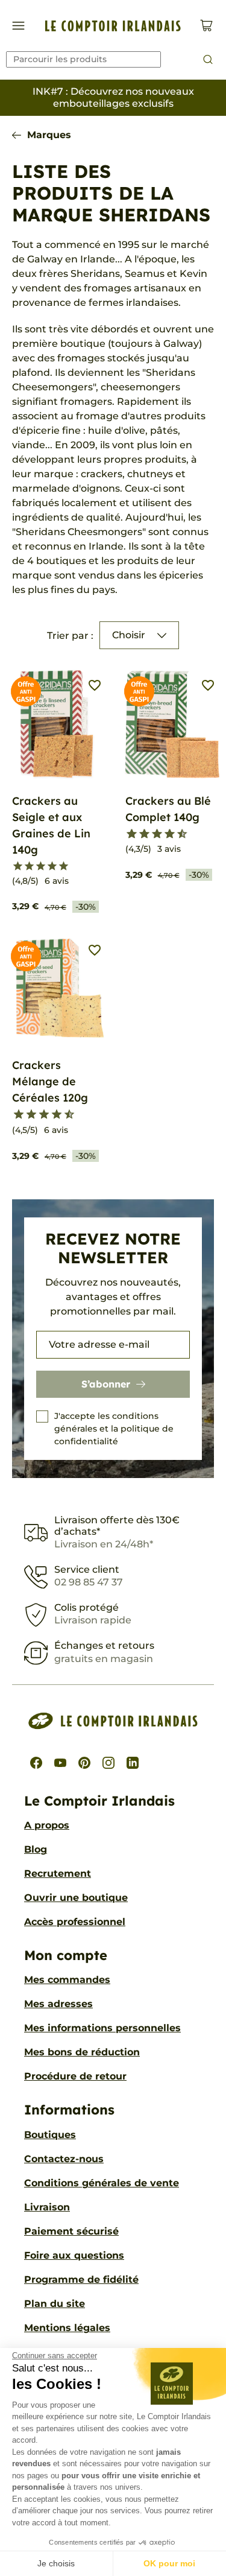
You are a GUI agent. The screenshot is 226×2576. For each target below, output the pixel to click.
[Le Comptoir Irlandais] (113, 26)
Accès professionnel (75, 1922)
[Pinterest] (84, 1763)
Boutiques (50, 2135)
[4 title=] (52, 866)
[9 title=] (177, 834)
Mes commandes (67, 1980)
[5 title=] (64, 866)
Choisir (129, 635)
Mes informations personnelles (102, 2028)
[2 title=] (29, 866)
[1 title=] (18, 866)
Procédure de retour (75, 2076)
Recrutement (58, 1873)
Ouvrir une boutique (76, 1898)
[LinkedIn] (133, 1763)
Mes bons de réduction (82, 2052)
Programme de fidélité (81, 2279)
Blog (36, 1849)
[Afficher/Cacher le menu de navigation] (18, 26)
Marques (49, 135)
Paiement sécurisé (71, 2231)
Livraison (47, 2207)
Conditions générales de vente (102, 2183)
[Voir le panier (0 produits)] (206, 26)
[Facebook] (36, 1763)
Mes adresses (58, 2004)
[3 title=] (41, 866)
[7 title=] (165, 834)
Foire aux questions (74, 2255)
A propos (47, 1825)
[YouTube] (60, 1763)
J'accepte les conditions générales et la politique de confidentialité (114, 1429)
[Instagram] (108, 1763)
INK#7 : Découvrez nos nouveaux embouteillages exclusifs (113, 97)
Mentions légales (67, 2328)
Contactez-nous (64, 2159)
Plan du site (55, 2304)
